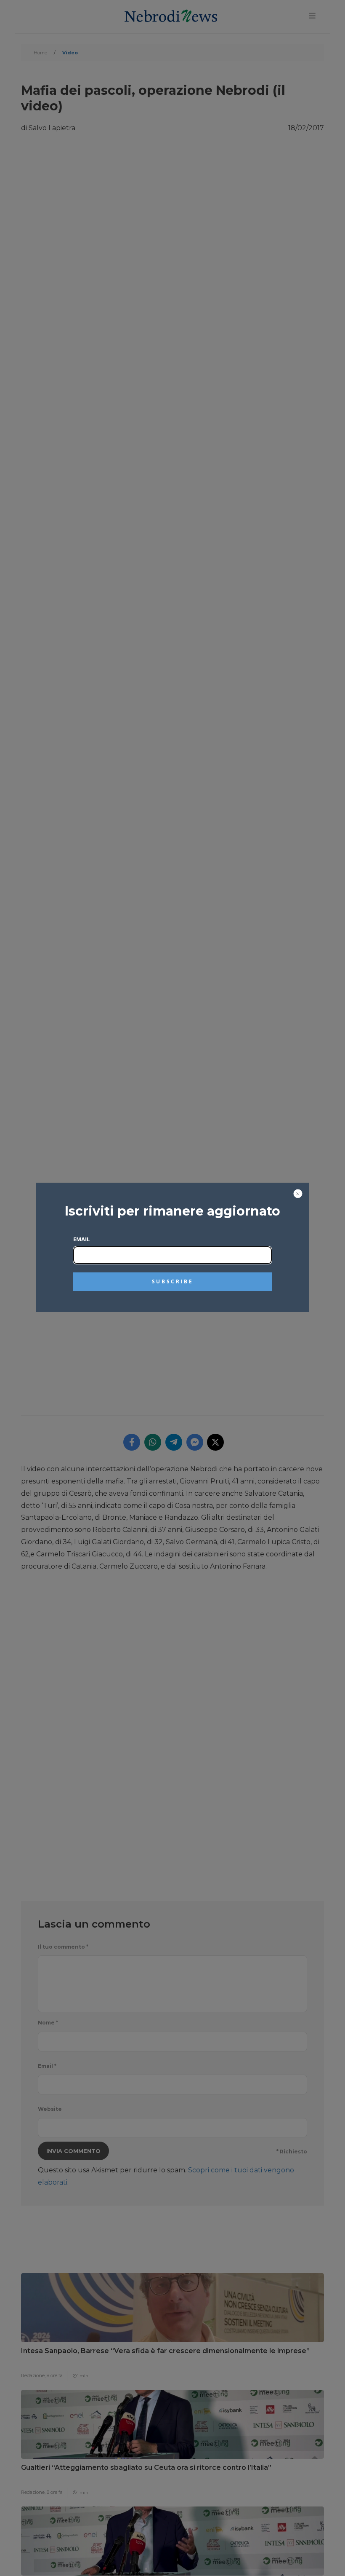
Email (81, 1239)
